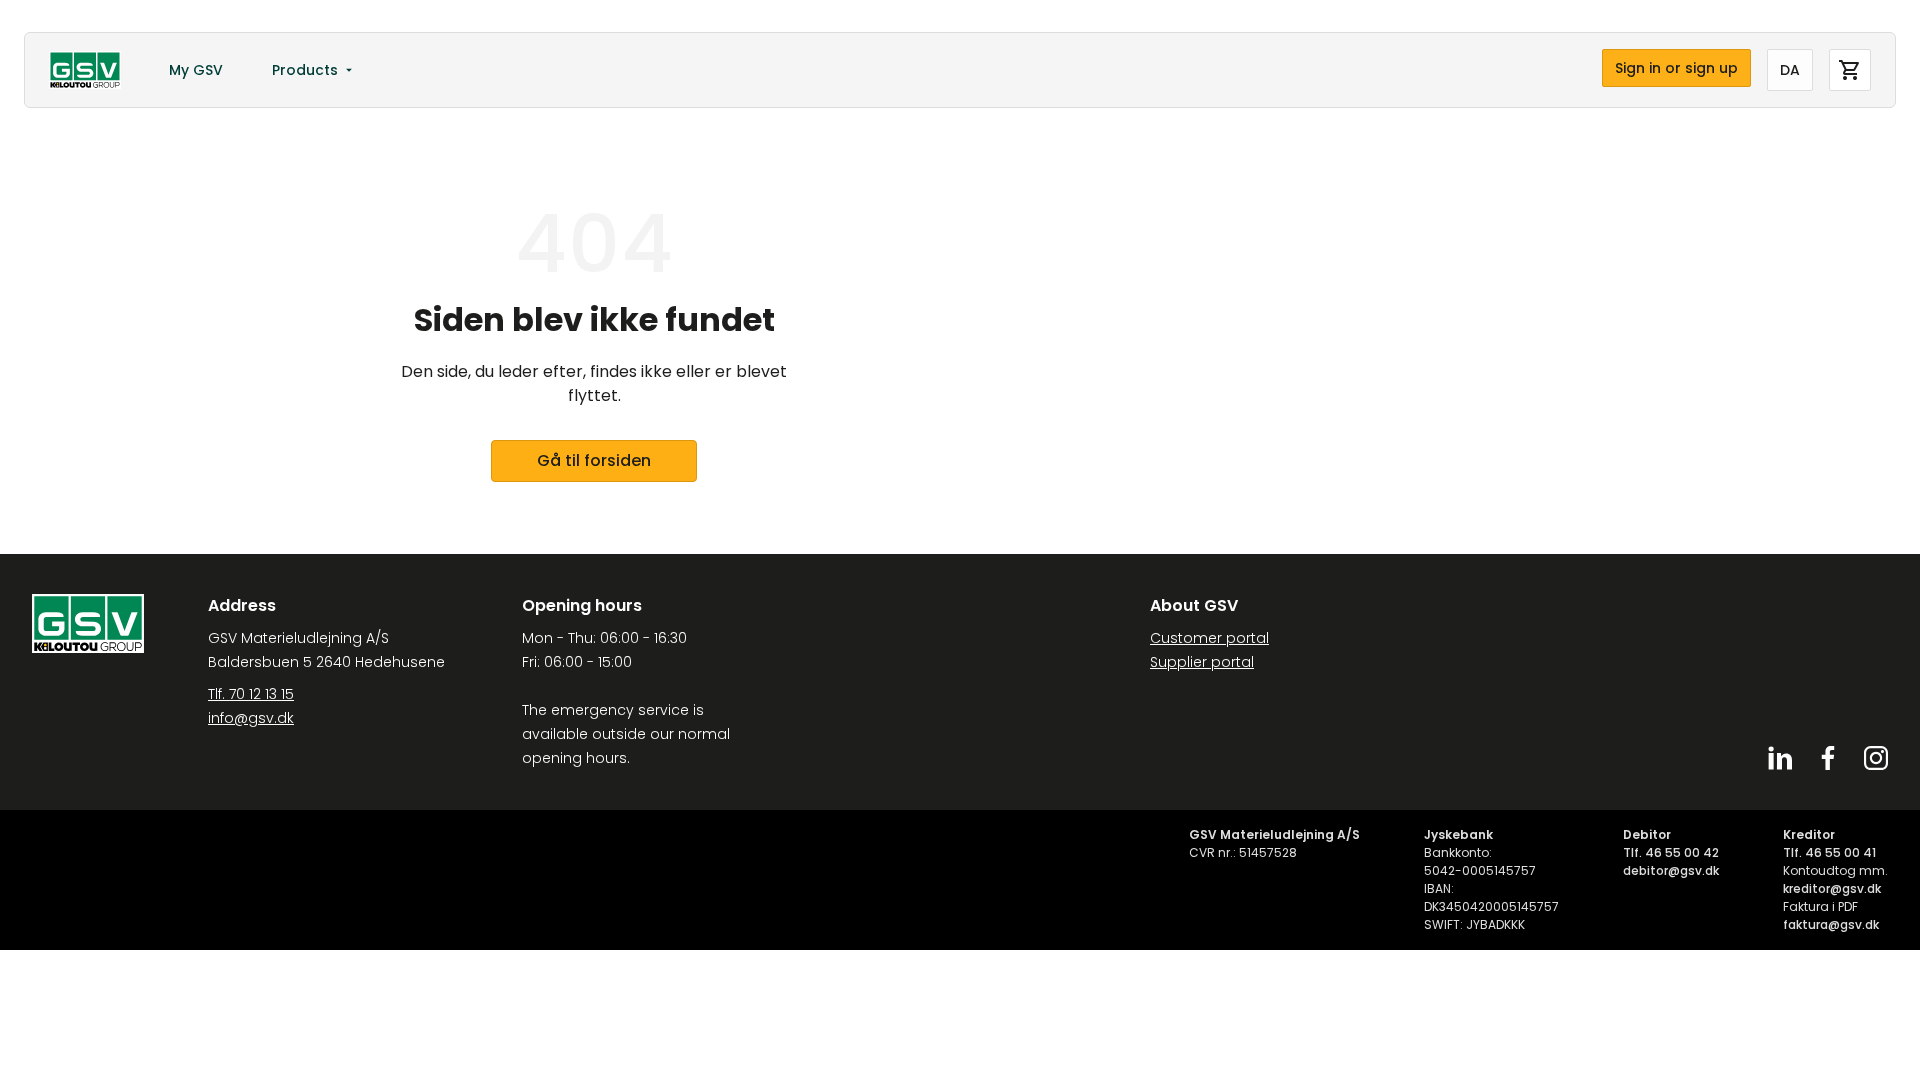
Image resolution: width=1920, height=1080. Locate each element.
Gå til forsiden (594, 460)
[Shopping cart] (1850, 70)
